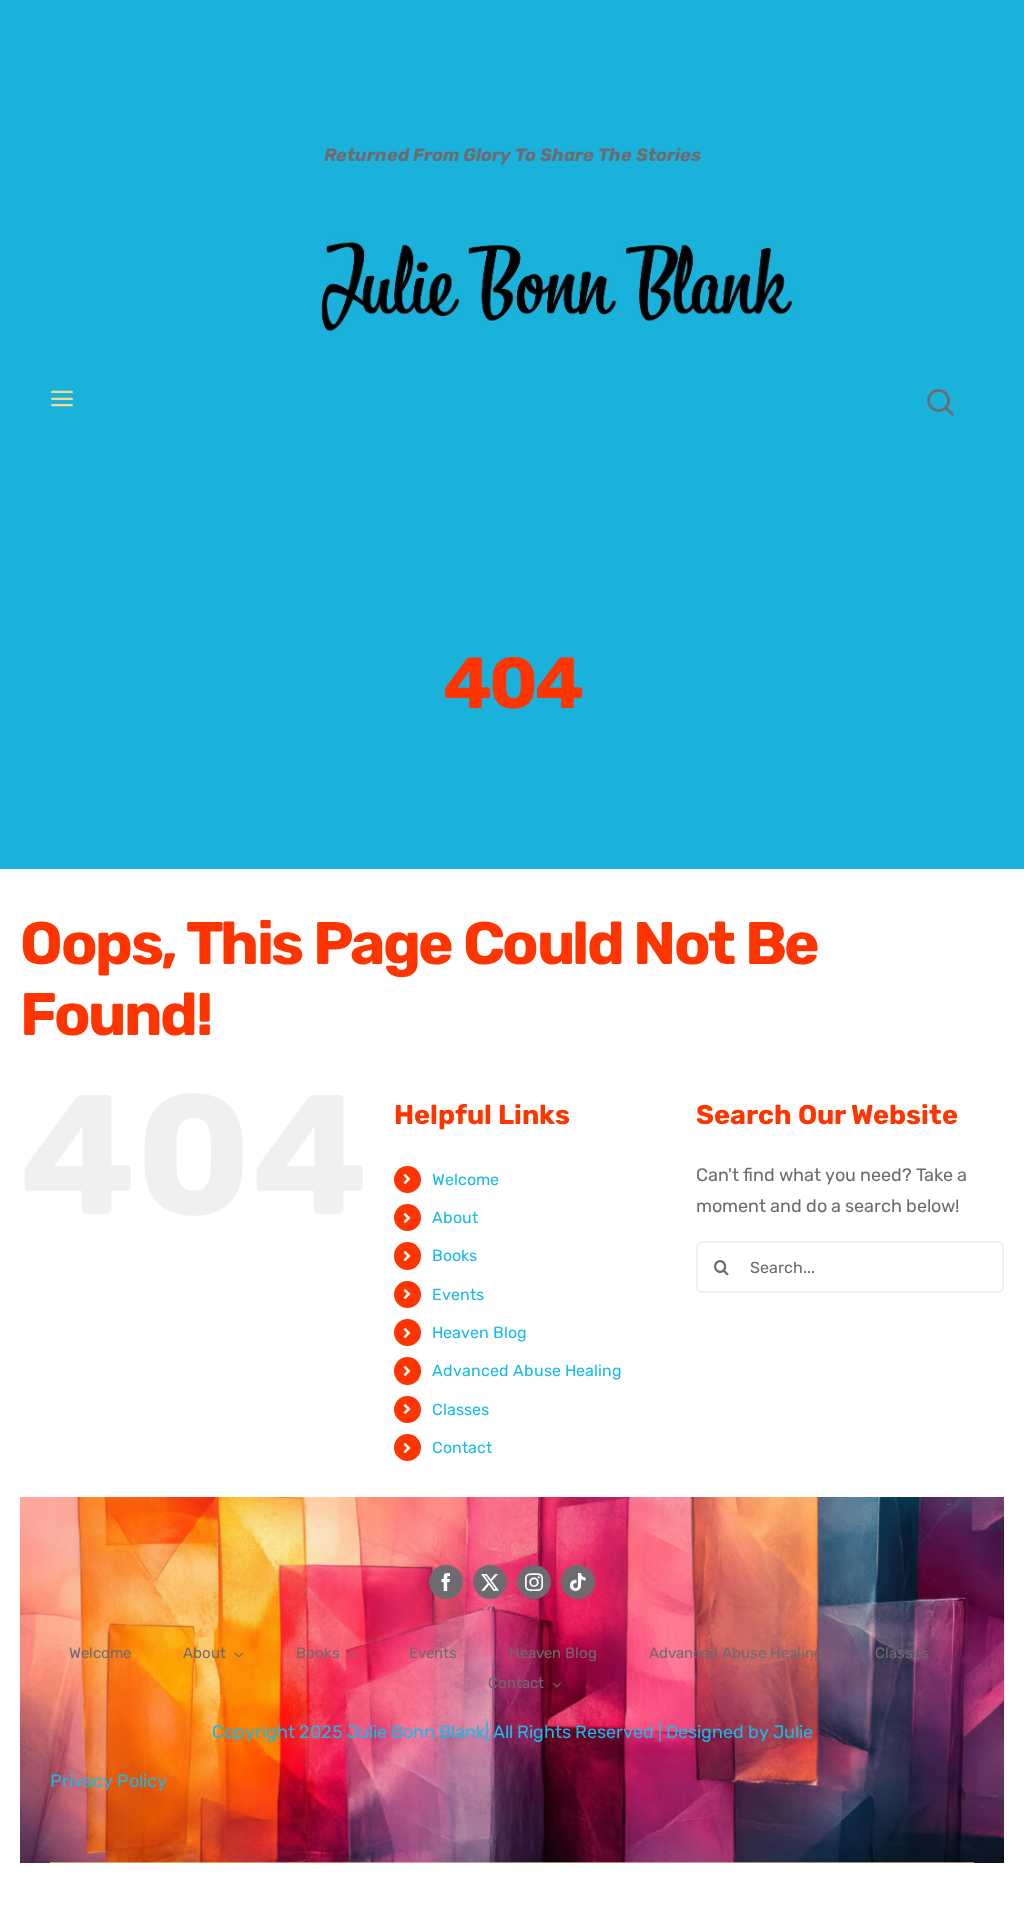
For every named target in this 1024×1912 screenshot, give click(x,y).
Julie (793, 1732)
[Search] (941, 402)
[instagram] (534, 1582)
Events (458, 1294)
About (455, 1217)
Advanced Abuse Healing (527, 1370)
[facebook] (446, 1582)
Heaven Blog (479, 1332)
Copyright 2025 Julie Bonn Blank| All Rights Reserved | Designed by (492, 1732)
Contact (462, 1447)
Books (454, 1255)
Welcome (465, 1179)
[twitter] (490, 1582)
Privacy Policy (108, 1781)
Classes (460, 1409)
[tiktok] (578, 1582)
